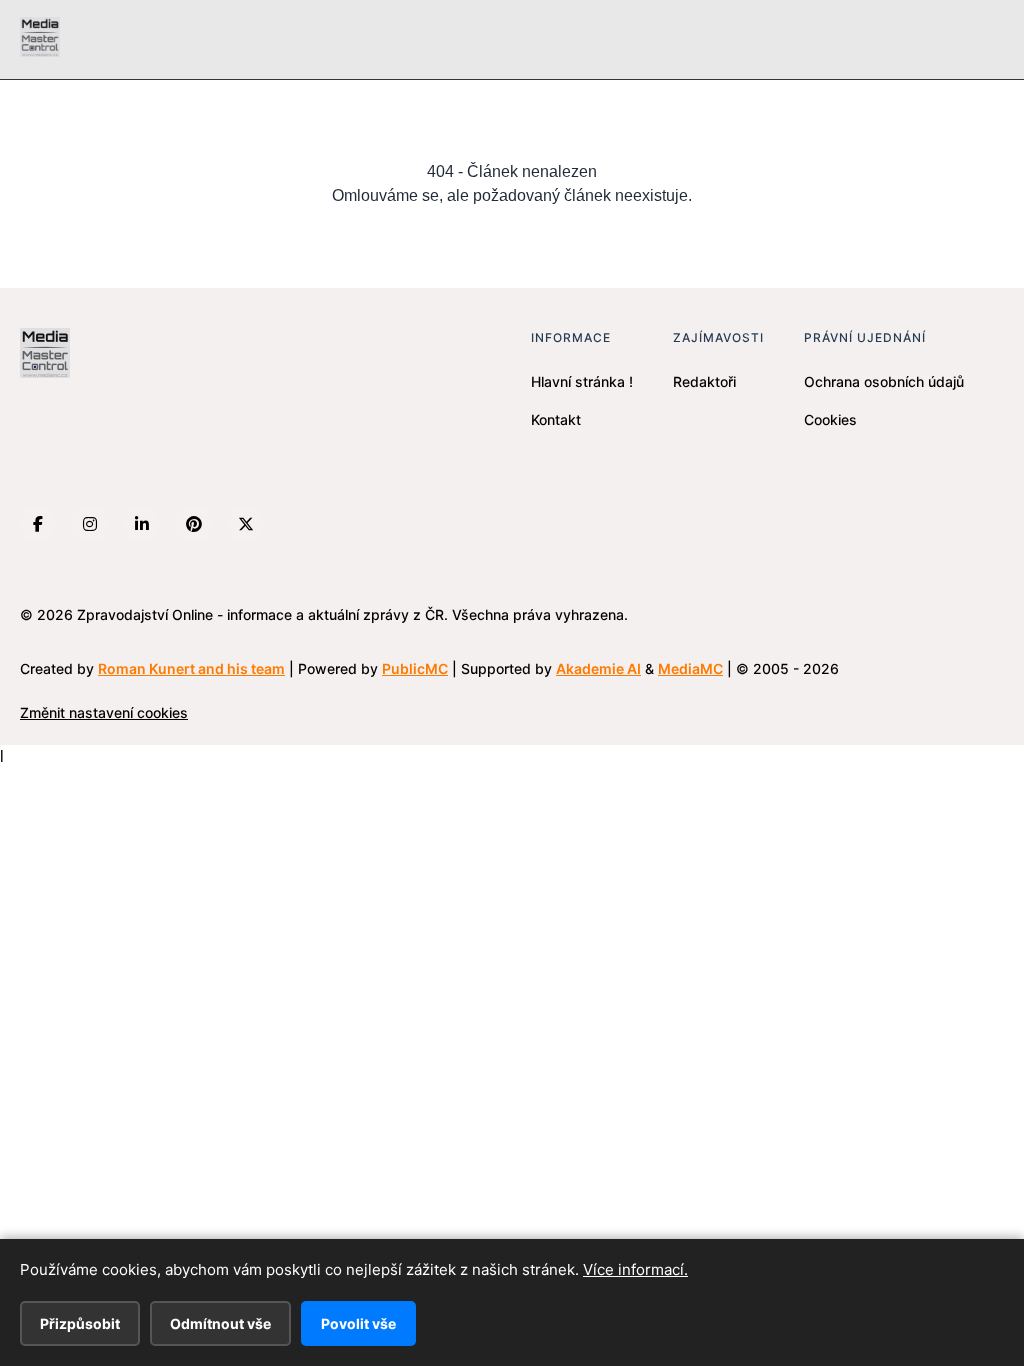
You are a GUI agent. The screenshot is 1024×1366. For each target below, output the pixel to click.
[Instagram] (90, 524)
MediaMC (690, 668)
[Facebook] (38, 524)
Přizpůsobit (80, 1323)
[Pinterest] (194, 524)
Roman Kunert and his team (191, 668)
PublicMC (415, 668)
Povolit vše (358, 1323)
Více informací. (635, 1269)
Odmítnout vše (220, 1323)
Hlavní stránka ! (582, 381)
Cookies (830, 419)
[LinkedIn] (142, 524)
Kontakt (556, 419)
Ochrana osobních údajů (884, 381)
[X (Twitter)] (246, 524)
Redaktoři (704, 381)
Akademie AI (598, 668)
